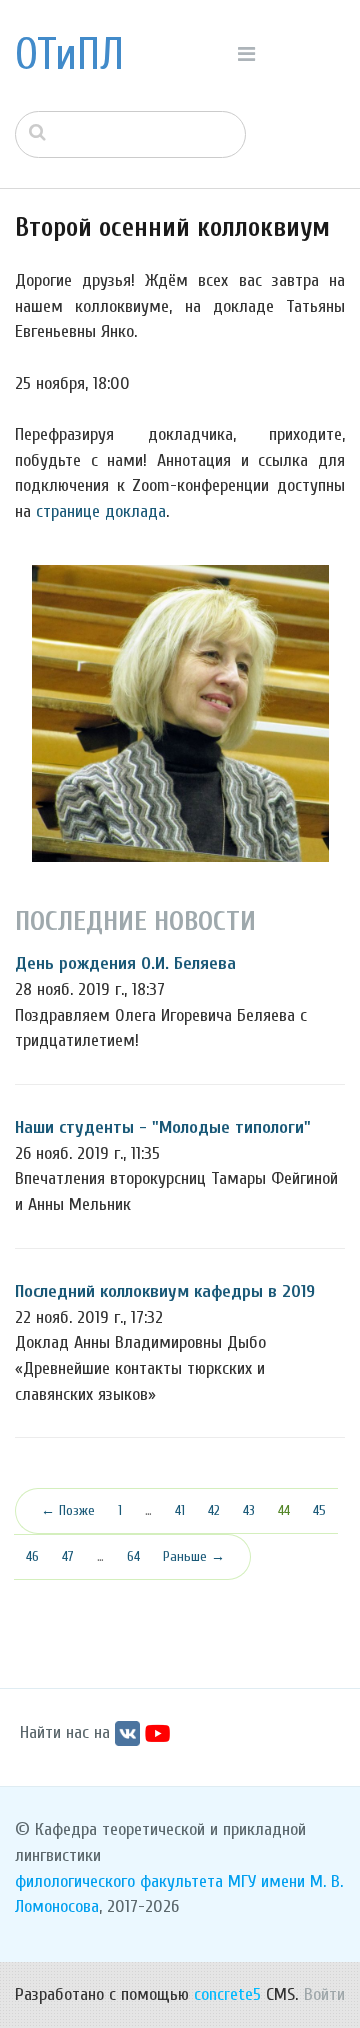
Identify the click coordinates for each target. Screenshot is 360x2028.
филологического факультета (119, 1881)
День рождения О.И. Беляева (125, 963)
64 (133, 1556)
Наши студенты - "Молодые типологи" (163, 1127)
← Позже (68, 1510)
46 (32, 1556)
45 (319, 1510)
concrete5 (227, 1994)
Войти (324, 1994)
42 (214, 1510)
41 (180, 1510)
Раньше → (194, 1556)
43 (249, 1510)
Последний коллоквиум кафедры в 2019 (165, 1291)
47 (68, 1556)
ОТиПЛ (69, 55)
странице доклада (101, 511)
